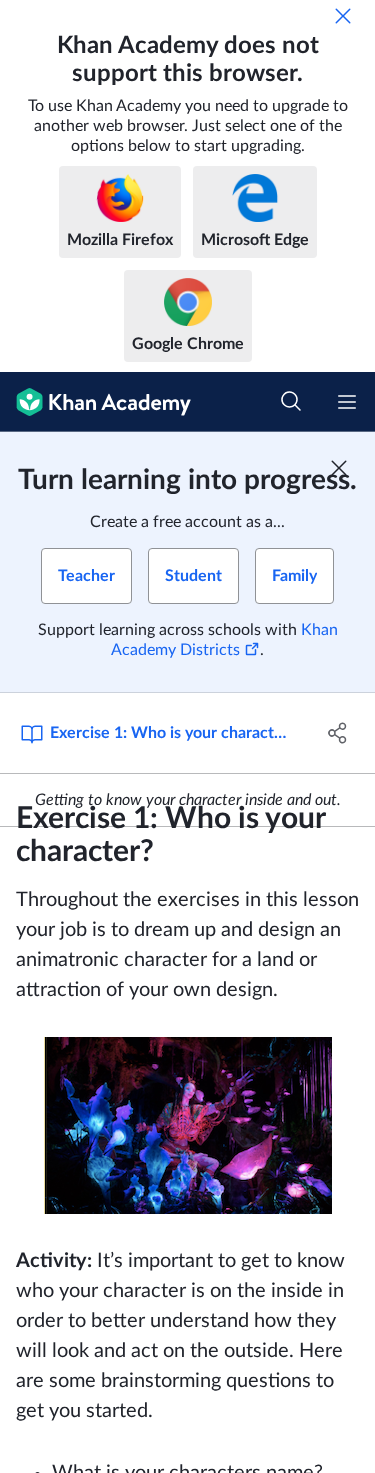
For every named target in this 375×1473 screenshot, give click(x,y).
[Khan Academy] (95, 402)
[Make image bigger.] (188, 1125)
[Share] (338, 733)
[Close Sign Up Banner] (339, 468)
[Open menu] (347, 402)
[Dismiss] (343, 16)
